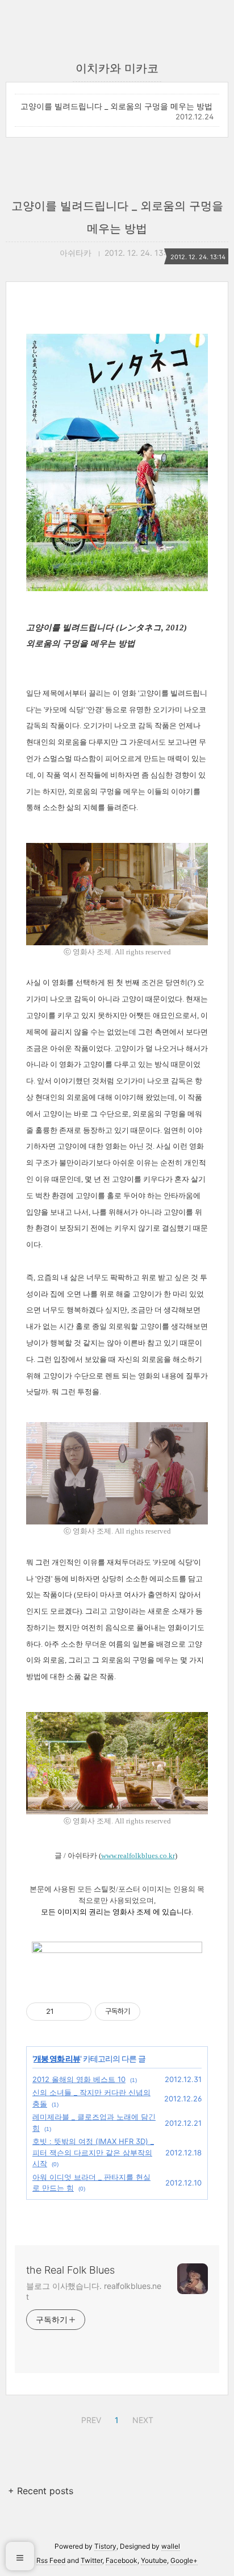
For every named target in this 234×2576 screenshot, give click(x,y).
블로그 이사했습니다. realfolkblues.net (94, 2291)
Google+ (184, 2560)
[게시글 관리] (79, 2012)
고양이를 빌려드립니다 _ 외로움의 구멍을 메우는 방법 (116, 106)
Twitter (91, 2560)
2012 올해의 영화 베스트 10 (79, 2079)
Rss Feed (51, 2560)
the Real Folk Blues (70, 2270)
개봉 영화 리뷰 (57, 2058)
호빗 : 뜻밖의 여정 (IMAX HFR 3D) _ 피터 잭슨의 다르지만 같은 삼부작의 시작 (93, 2152)
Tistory (105, 2546)
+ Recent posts (41, 2491)
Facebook (122, 2560)
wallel (171, 2546)
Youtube (154, 2560)
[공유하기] (64, 2012)
